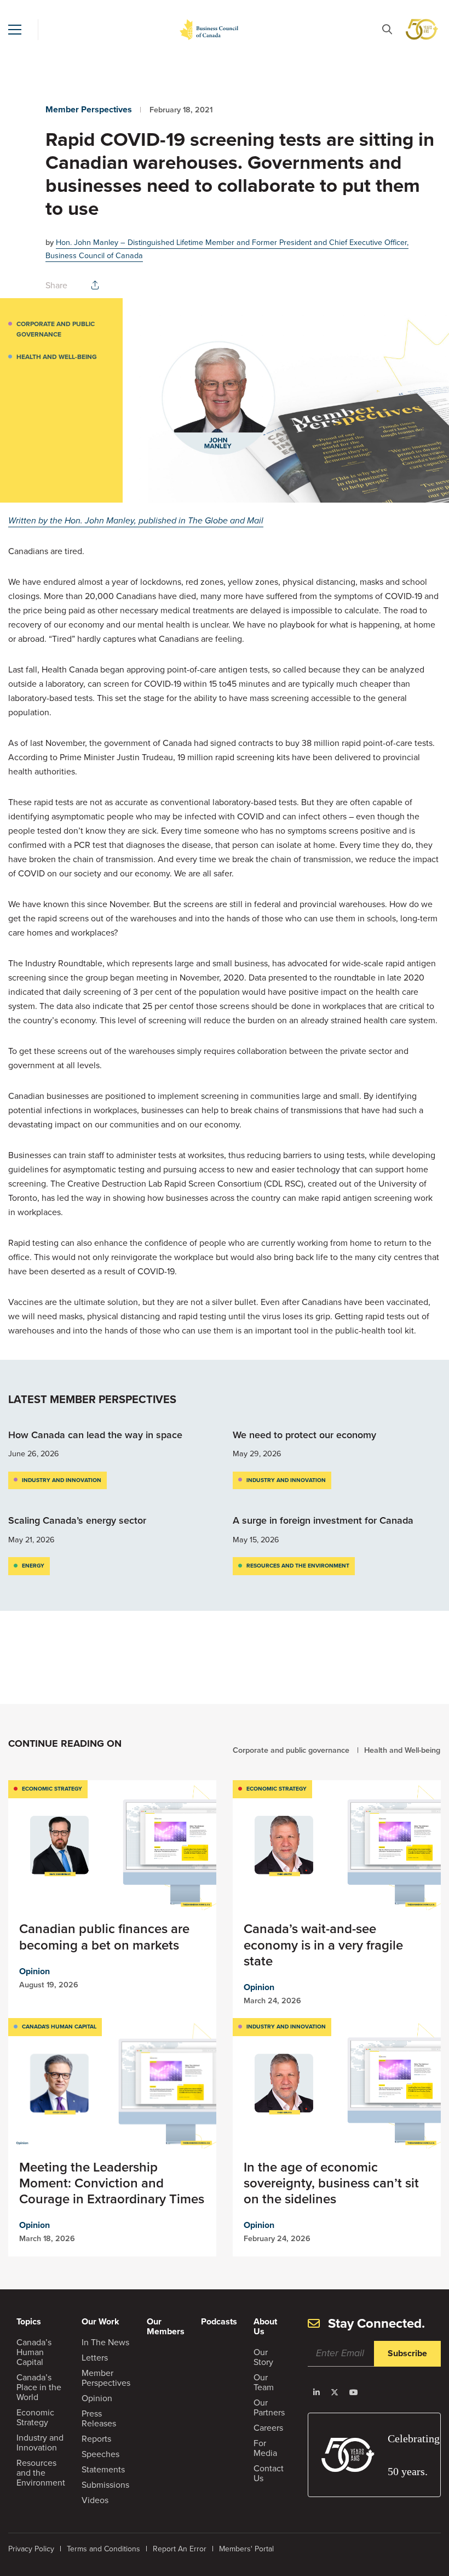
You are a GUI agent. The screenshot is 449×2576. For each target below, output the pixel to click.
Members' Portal (246, 2549)
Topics (29, 2321)
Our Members (166, 2326)
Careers (268, 2428)
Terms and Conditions (103, 2549)
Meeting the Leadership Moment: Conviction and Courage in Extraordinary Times (112, 2183)
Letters (95, 2358)
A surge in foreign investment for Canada (324, 1520)
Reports (96, 2439)
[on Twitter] (335, 2392)
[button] (15, 30)
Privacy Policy (31, 2549)
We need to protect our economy (306, 1435)
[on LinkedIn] (316, 2392)
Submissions (105, 2485)
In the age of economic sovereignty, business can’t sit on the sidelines (331, 2183)
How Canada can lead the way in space (95, 1435)
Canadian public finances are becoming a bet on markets (104, 1937)
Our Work (100, 2321)
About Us (265, 2326)
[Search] (387, 29)
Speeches (100, 2454)
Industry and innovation (62, 1480)
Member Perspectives (89, 109)
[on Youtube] (354, 2392)
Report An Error (180, 2549)
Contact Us (269, 2473)
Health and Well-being (57, 357)
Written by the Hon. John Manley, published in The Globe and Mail (136, 520)
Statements (103, 2469)
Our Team (264, 2382)
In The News (105, 2342)
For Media (265, 2448)
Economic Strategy (52, 1789)
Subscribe (407, 2353)
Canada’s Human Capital (34, 2352)
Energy (33, 1566)
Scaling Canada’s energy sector (79, 1520)
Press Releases (99, 2418)
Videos (95, 2500)
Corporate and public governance (56, 329)
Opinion (34, 1971)
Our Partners (269, 2407)
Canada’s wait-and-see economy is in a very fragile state (323, 1945)
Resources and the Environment (298, 1566)
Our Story (263, 2357)
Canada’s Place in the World (39, 2387)
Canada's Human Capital (59, 2027)
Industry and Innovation (40, 2443)
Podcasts (219, 2321)
